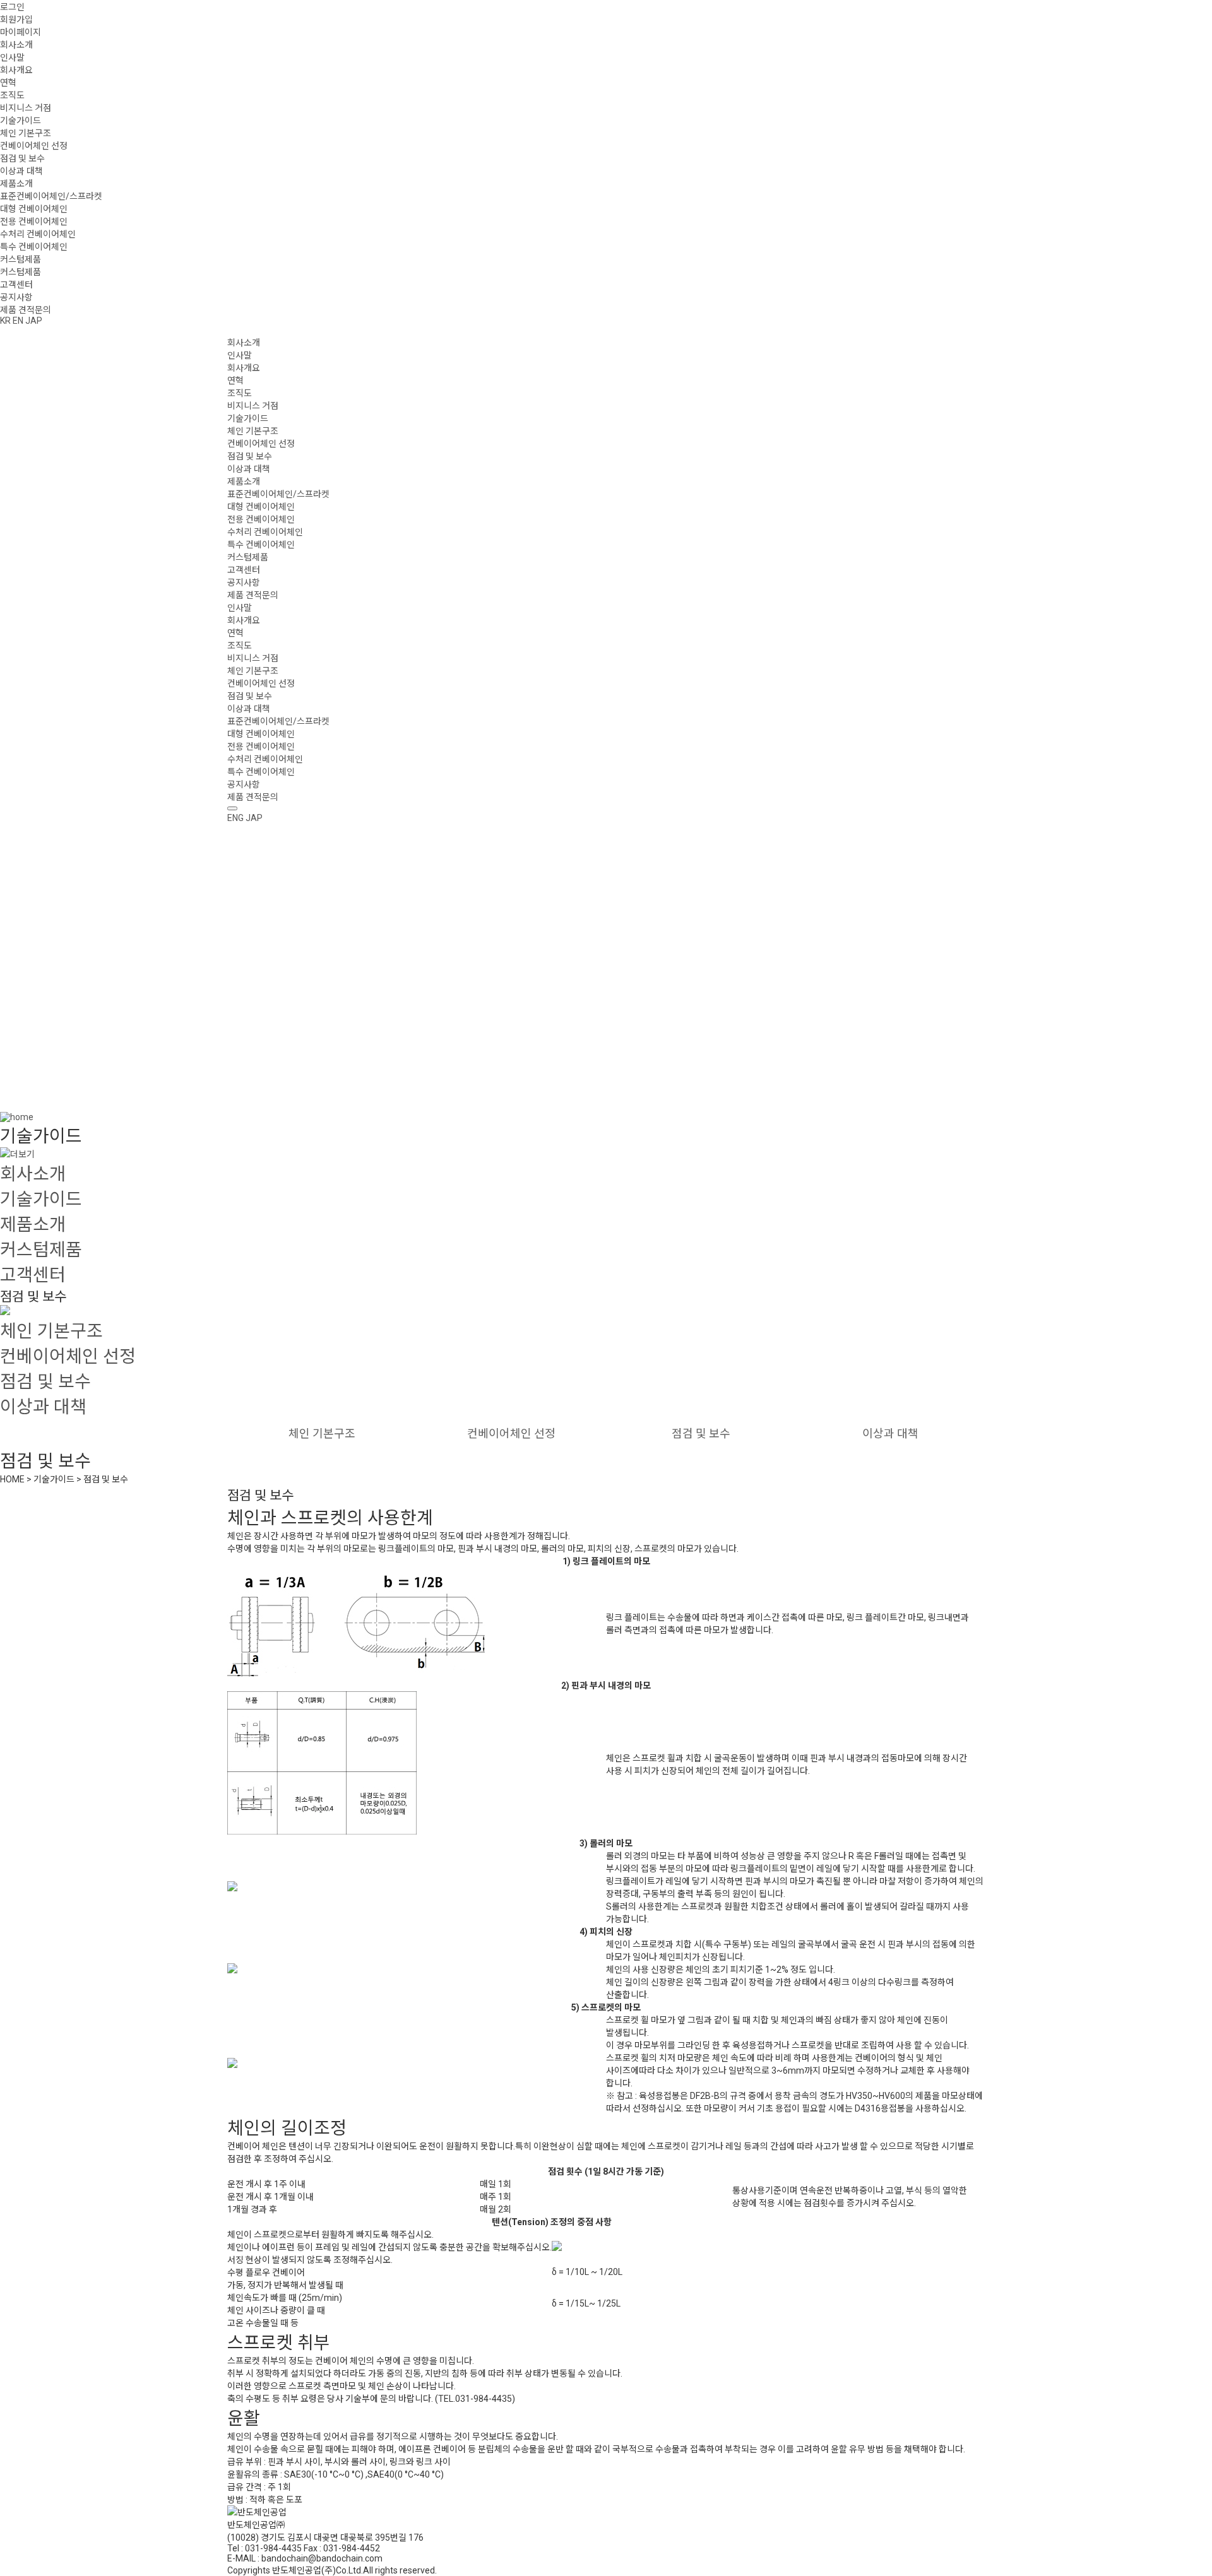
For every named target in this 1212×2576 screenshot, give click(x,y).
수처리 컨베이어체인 (38, 234)
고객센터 (16, 285)
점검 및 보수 (22, 158)
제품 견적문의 (26, 310)
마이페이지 (21, 32)
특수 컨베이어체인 (34, 247)
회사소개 (16, 45)
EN (18, 321)
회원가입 (16, 20)
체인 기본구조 (26, 133)
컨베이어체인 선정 (34, 146)
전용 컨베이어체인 (34, 222)
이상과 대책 (21, 171)
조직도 (12, 95)
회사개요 (16, 70)
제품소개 (16, 184)
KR (5, 321)
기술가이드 (21, 121)
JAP (34, 321)
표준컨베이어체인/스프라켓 (51, 196)
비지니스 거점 (26, 108)
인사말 (12, 57)
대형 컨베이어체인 (34, 209)
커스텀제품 (21, 259)
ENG (235, 818)
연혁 (8, 83)
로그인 (12, 7)
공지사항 (16, 297)
